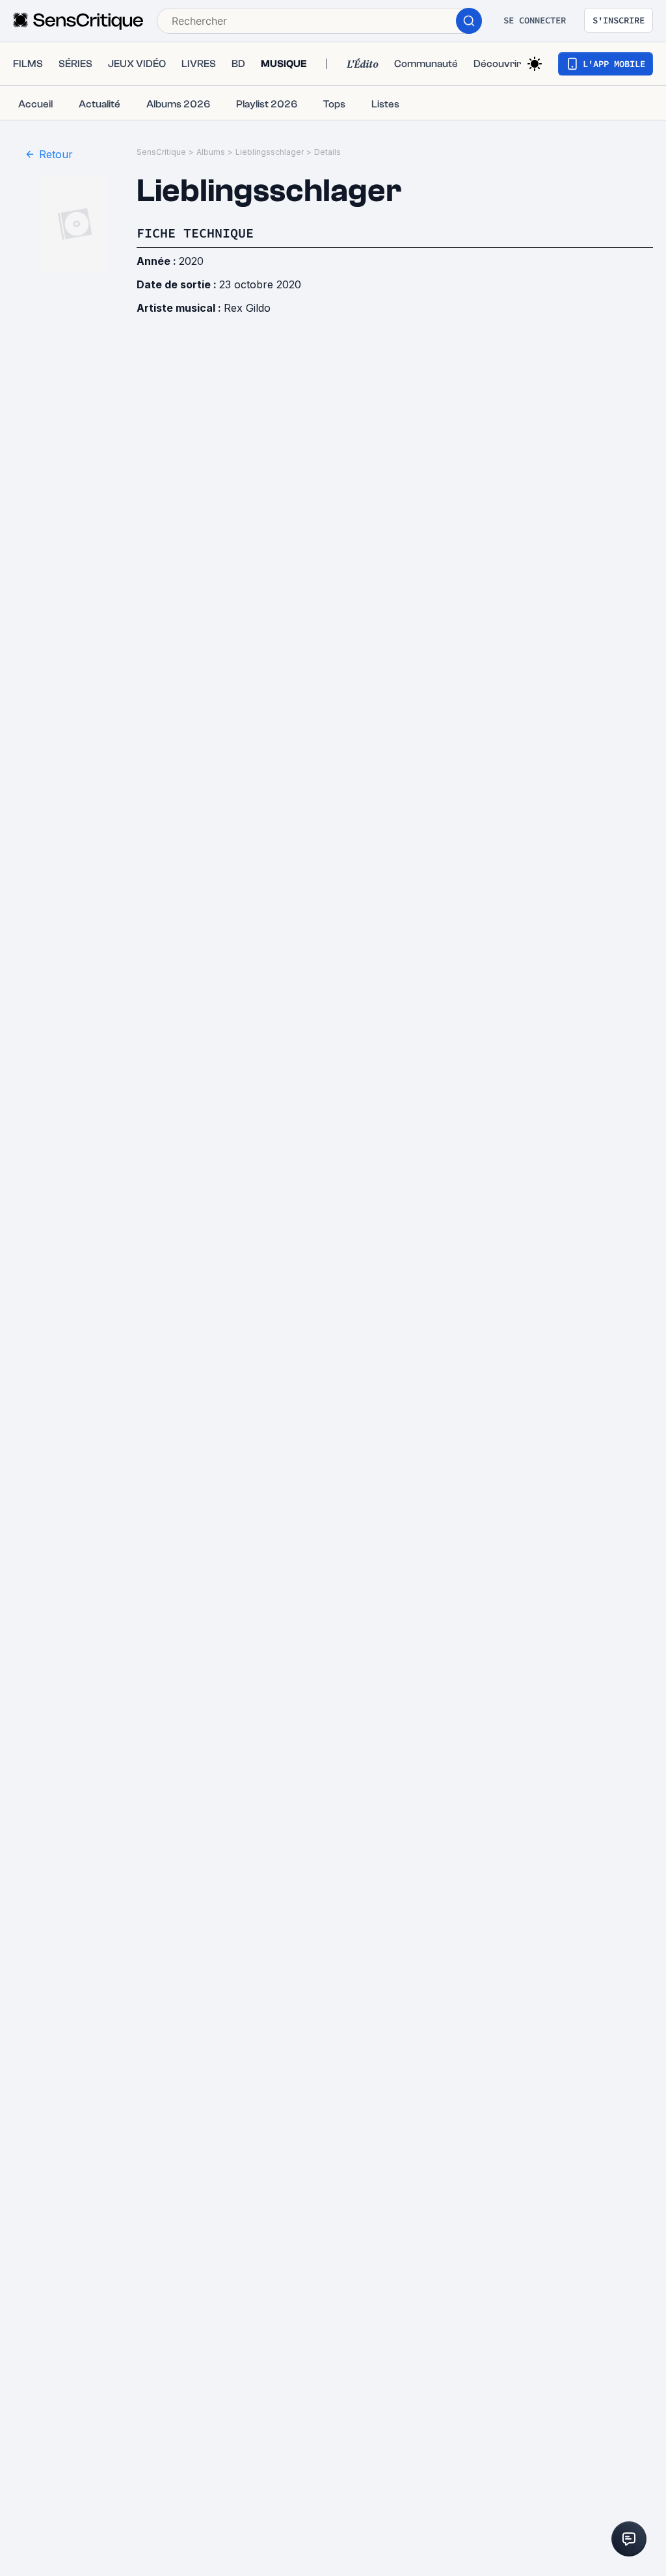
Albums (211, 152)
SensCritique (161, 152)
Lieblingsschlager (270, 152)
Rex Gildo (247, 308)
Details (327, 152)
